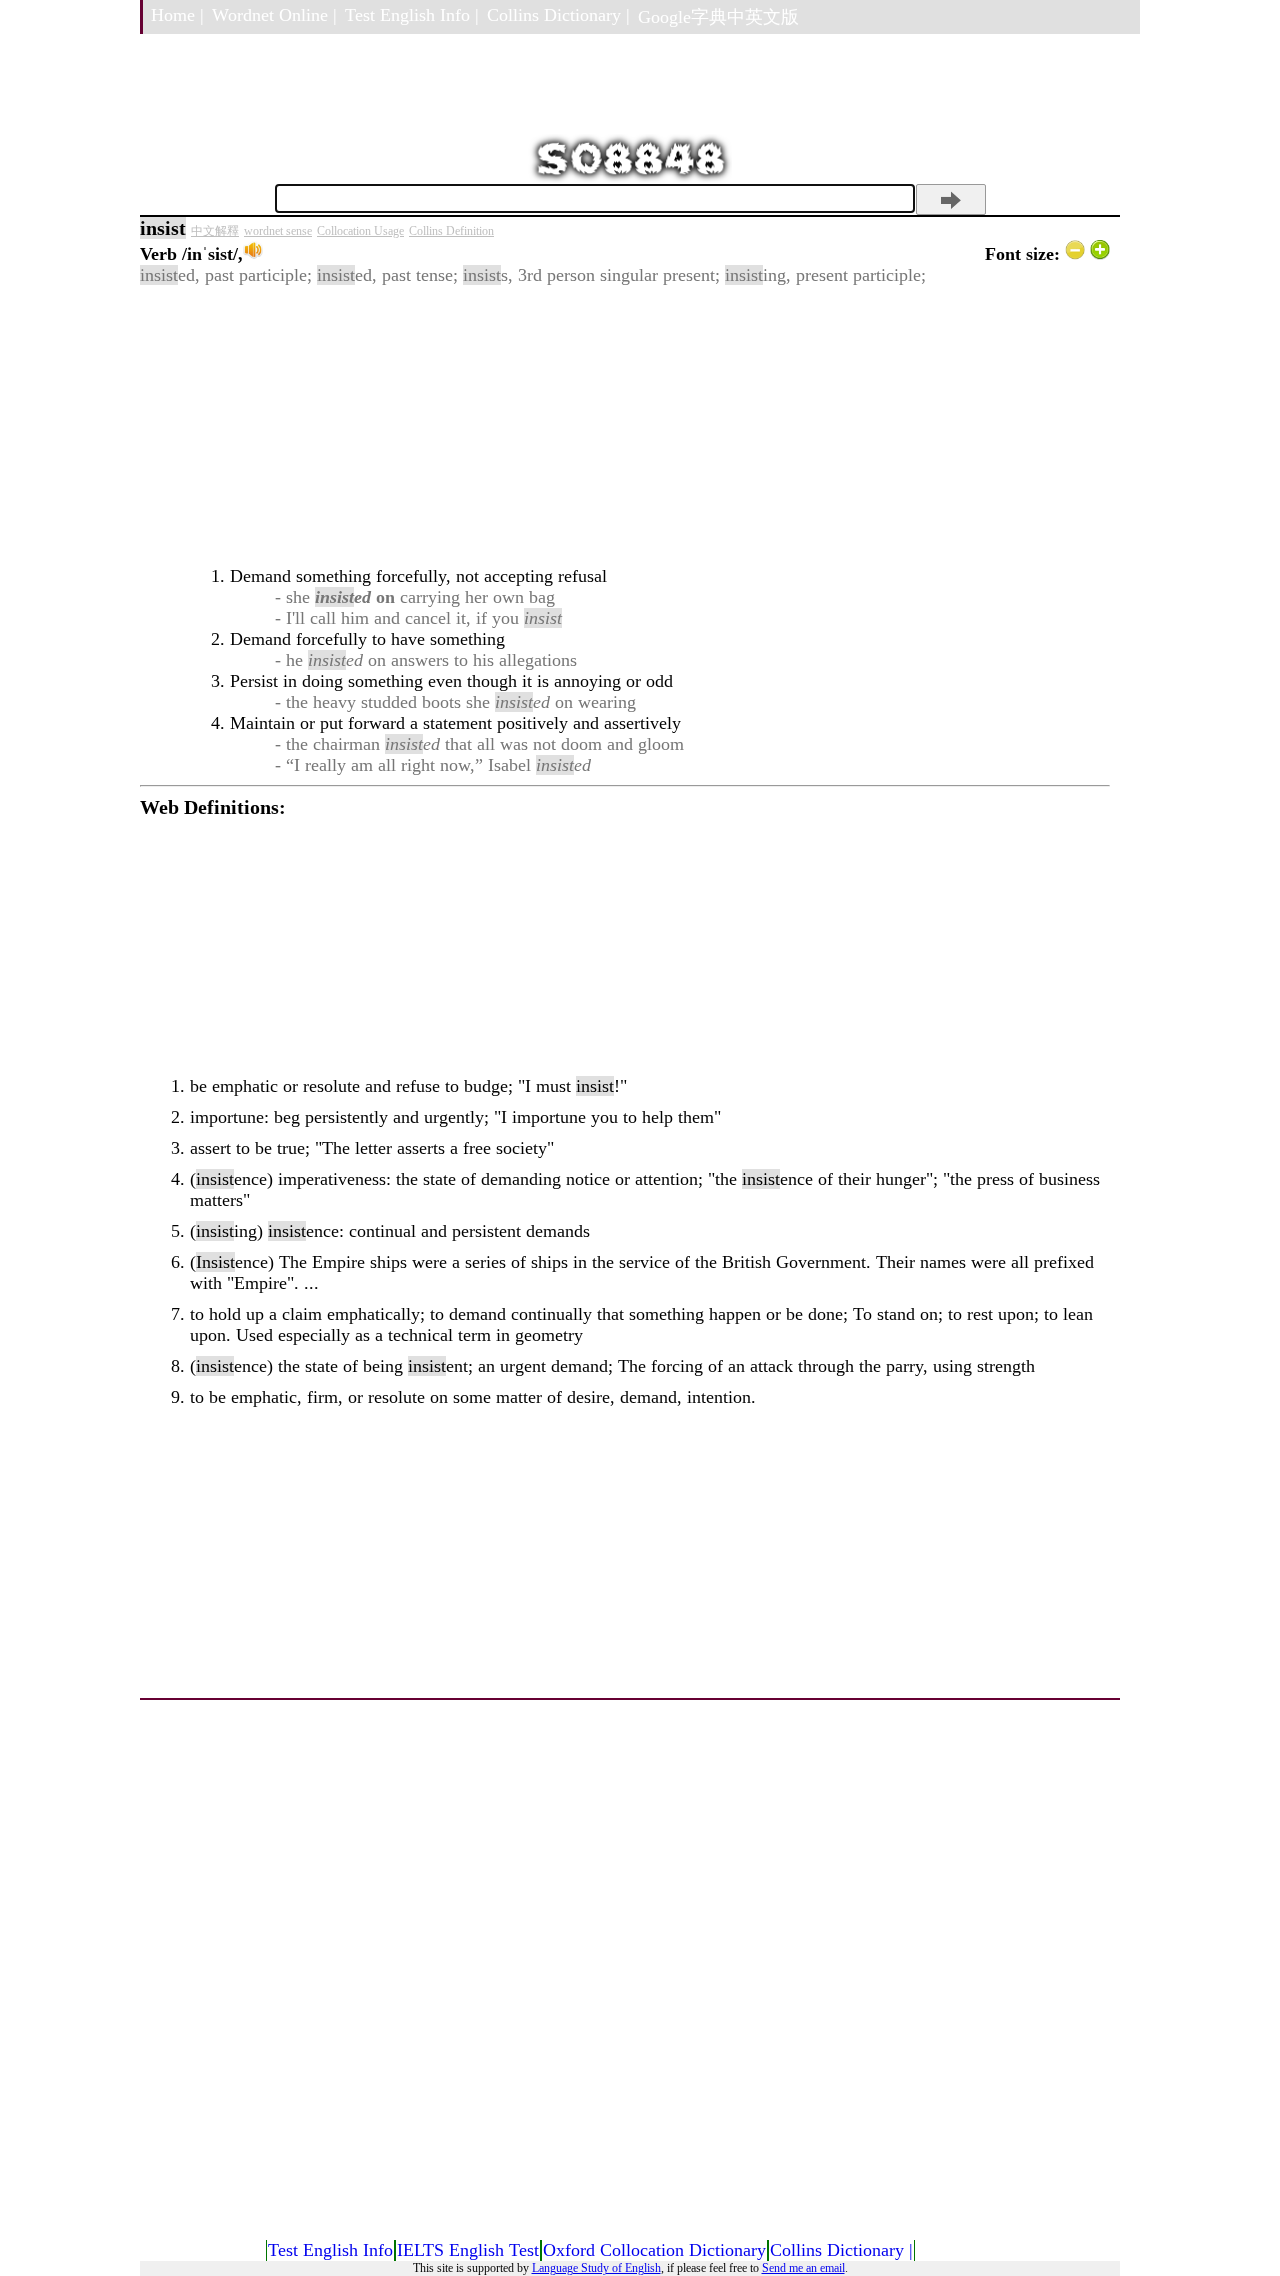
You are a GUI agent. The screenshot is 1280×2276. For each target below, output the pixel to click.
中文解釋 (215, 231)
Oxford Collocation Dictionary (654, 2250)
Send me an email (803, 2268)
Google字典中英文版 (718, 17)
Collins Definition (451, 231)
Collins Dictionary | (558, 15)
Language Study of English (596, 2268)
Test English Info (330, 2250)
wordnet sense (278, 231)
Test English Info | (412, 15)
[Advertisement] (625, 426)
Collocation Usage (360, 231)
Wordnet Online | (274, 15)
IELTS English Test (468, 2250)
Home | (177, 15)
